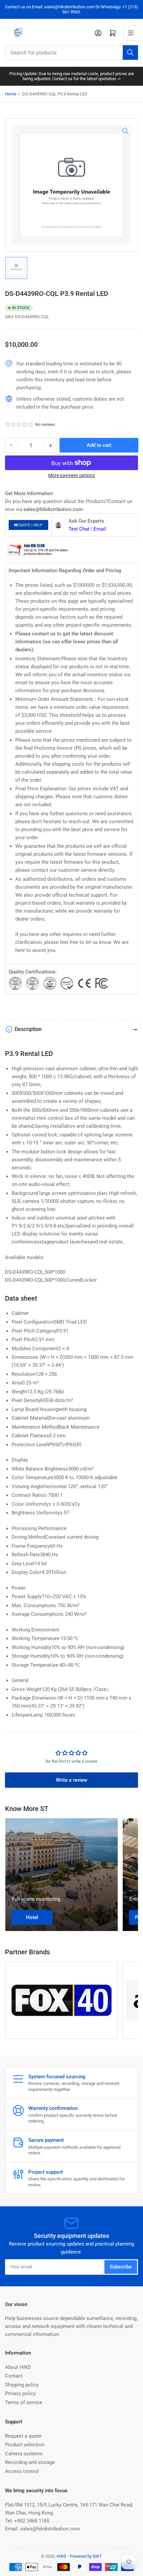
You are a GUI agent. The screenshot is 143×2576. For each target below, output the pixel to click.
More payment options (71, 475)
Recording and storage (30, 2462)
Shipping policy (22, 2385)
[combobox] (71, 53)
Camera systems (24, 2454)
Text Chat (79, 529)
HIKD (62, 2556)
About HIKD (18, 2367)
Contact (14, 2376)
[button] (19, 425)
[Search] (130, 53)
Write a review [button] (71, 1780)
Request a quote (23, 2436)
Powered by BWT (86, 2556)
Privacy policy (20, 2393)
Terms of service (24, 2402)
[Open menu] (131, 33)
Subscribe (121, 2267)
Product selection (25, 2445)
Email (100, 529)
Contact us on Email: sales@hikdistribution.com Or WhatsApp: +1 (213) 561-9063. (71, 9)
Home (11, 94)
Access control (22, 2471)
